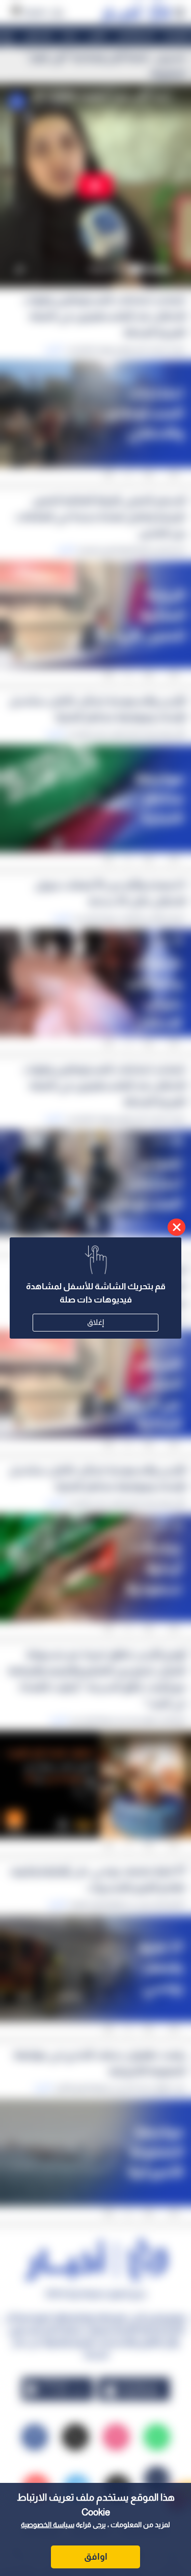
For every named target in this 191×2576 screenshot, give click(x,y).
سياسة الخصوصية (48, 2525)
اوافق (96, 2557)
